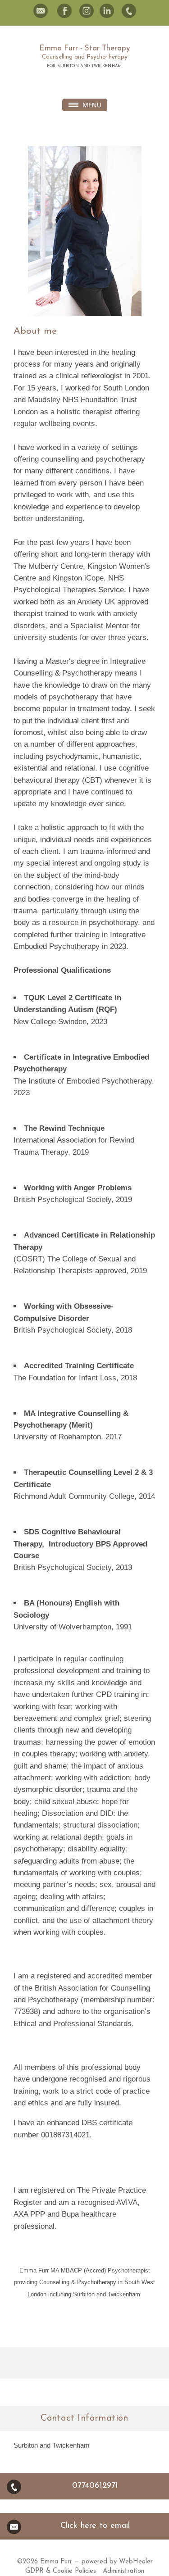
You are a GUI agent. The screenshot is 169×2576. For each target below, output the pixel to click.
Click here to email (95, 2526)
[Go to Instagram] (87, 11)
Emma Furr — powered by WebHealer (96, 2562)
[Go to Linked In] (107, 11)
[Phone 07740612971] (129, 11)
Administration (123, 2571)
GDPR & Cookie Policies (61, 2571)
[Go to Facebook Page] (64, 11)
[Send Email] (41, 11)
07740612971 (95, 2486)
